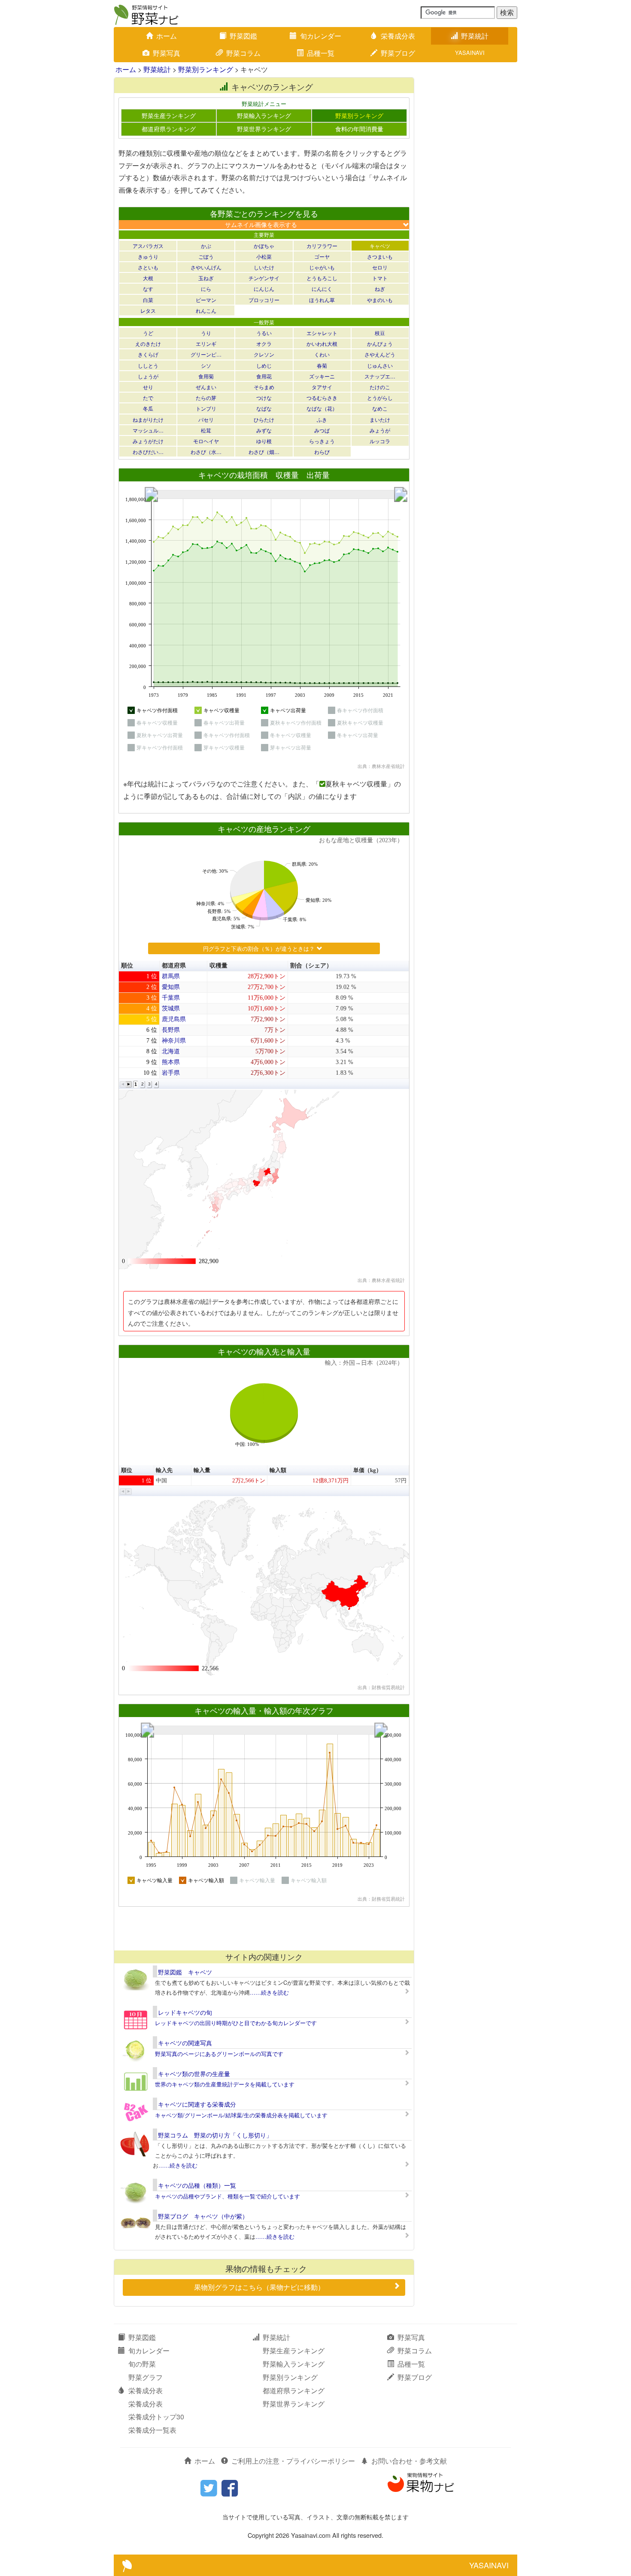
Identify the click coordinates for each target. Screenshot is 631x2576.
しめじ (264, 365)
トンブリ (206, 408)
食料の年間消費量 (359, 129)
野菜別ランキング (206, 69)
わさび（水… (206, 452)
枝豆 (380, 333)
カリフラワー (322, 246)
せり (148, 387)
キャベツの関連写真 (185, 2043)
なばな (264, 408)
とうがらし (380, 398)
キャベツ (380, 246)
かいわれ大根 (322, 343)
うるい (264, 333)
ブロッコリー (264, 300)
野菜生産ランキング (169, 115)
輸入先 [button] (164, 1470)
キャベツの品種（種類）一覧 (197, 2185)
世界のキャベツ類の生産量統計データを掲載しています (225, 2084)
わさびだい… (148, 452)
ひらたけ (264, 419)
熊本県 (171, 1062)
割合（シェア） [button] (311, 966)
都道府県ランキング (169, 129)
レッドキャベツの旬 (185, 2012)
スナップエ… (380, 376)
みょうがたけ (148, 441)
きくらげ (148, 354)
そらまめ (264, 387)
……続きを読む (269, 1992)
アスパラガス (148, 246)
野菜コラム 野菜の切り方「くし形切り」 (215, 2135)
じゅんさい (380, 365)
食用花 (264, 376)
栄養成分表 (398, 36)
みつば (322, 430)
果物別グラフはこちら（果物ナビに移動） (259, 2287)
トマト (380, 278)
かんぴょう (380, 343)
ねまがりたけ (148, 419)
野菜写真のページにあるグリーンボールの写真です (219, 2054)
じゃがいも (322, 267)
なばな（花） (322, 408)
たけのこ (380, 387)
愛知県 (171, 987)
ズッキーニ (322, 376)
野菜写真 (167, 53)
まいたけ (380, 419)
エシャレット (322, 333)
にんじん (264, 289)
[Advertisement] (264, 1928)
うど (148, 333)
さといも (148, 267)
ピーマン (206, 300)
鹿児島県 (174, 1019)
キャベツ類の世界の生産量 (194, 2074)
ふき (322, 419)
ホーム (167, 36)
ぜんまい (206, 387)
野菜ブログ (398, 53)
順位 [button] (127, 966)
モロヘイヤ (206, 441)
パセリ (206, 419)
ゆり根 (264, 441)
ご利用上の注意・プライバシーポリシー (293, 2461)
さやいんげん (206, 267)
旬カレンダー (321, 36)
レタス (148, 310)
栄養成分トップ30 (156, 2417)
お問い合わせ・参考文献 (409, 2461)
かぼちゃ (264, 246)
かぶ (206, 246)
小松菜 (264, 256)
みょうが (380, 430)
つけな (264, 398)
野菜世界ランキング (264, 129)
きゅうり (148, 256)
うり (206, 333)
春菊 (322, 365)
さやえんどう (380, 354)
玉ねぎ (206, 278)
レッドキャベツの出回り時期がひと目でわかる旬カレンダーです (236, 2023)
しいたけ (264, 267)
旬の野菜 (142, 2364)
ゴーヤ (322, 256)
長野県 (171, 1030)
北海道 (171, 1051)
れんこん (206, 310)
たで (148, 398)
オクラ (264, 343)
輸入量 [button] (202, 1470)
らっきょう (322, 441)
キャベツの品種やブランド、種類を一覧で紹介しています (228, 2196)
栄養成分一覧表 (152, 2430)
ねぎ (380, 289)
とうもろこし (322, 278)
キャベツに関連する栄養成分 (197, 2104)
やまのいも (380, 300)
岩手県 (171, 1073)
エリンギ (206, 343)
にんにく (322, 289)
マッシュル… (148, 430)
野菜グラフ (146, 2377)
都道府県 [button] (174, 966)
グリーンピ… (206, 354)
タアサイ (322, 387)
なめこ (380, 408)
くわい (322, 354)
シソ (206, 365)
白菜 (148, 300)
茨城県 (171, 1008)
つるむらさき (322, 398)
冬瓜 (148, 408)
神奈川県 (174, 1041)
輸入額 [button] (278, 1470)
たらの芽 (206, 398)
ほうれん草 (322, 300)
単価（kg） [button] (367, 1470)
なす (148, 289)
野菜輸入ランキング (264, 115)
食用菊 (206, 376)
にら (206, 289)
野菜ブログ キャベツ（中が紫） (203, 2216)
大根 (148, 278)
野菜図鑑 (243, 36)
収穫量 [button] (218, 966)
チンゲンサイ (264, 278)
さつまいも (380, 256)
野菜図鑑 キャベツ (185, 1972)
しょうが (148, 376)
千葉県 (171, 998)
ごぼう (206, 256)
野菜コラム (243, 53)
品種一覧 (321, 53)
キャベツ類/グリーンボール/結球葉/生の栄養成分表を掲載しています (241, 2115)
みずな (264, 430)
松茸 (206, 430)
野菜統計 (475, 36)
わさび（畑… (264, 452)
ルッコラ (380, 441)
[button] (123, 1084)
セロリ (380, 267)
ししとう (148, 365)
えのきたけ (148, 343)
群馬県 (171, 976)
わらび (322, 452)
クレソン (264, 354)
